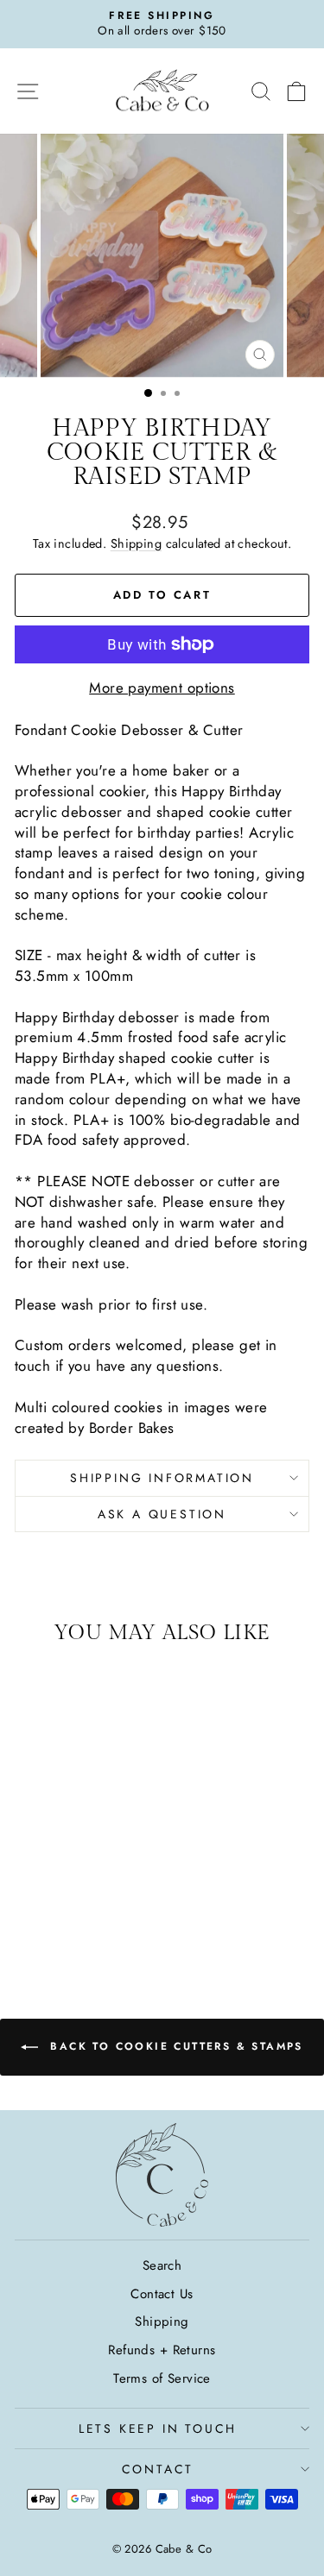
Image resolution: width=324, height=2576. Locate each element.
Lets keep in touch (158, 2428)
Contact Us (162, 2294)
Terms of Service (162, 2378)
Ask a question (162, 1514)
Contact (158, 2469)
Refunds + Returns (162, 2350)
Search (162, 2265)
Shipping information (162, 1478)
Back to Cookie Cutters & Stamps (174, 2046)
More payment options (162, 688)
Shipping (136, 543)
